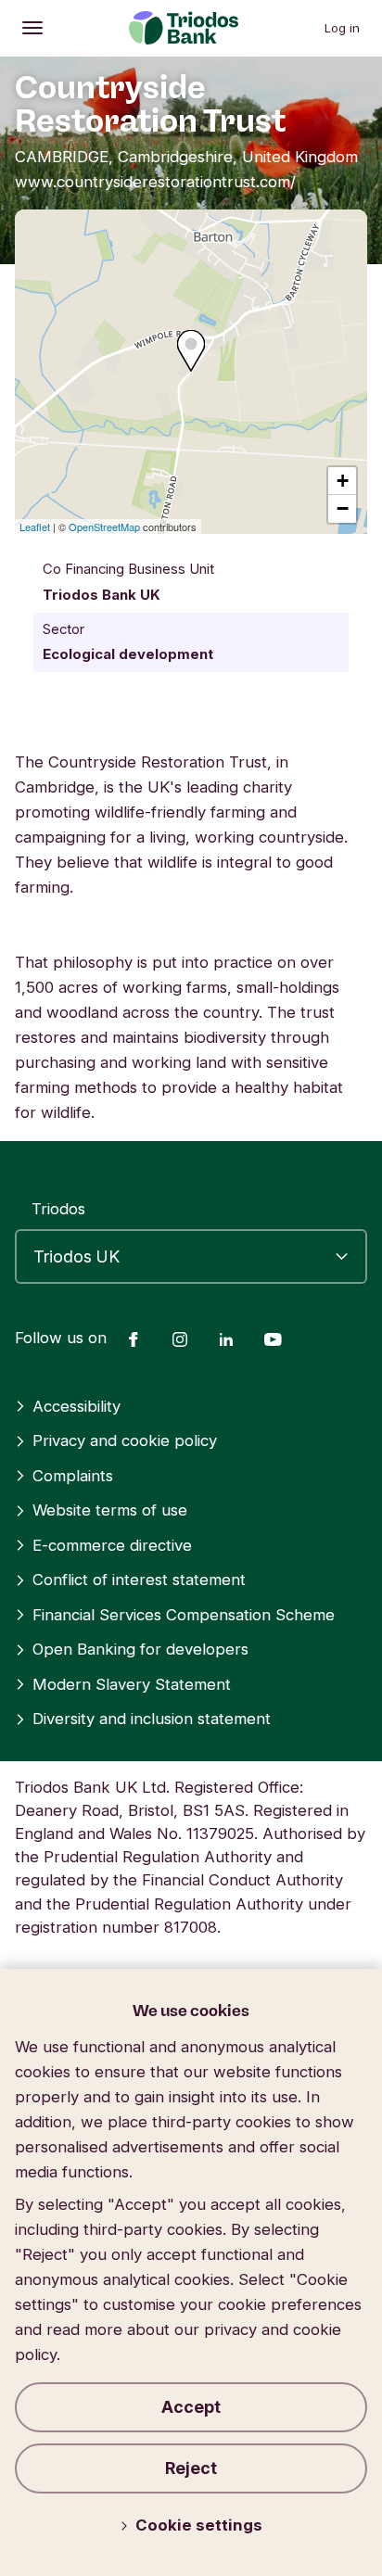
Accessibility (76, 1406)
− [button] (343, 508)
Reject (191, 2468)
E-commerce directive (112, 1545)
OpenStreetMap (104, 527)
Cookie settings (199, 2525)
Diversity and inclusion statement (152, 1719)
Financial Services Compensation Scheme (184, 1615)
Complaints (73, 1476)
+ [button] (343, 481)
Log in (342, 28)
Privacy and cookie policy (125, 1440)
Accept (191, 2407)
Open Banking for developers (140, 1649)
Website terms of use (110, 1510)
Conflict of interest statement (139, 1580)
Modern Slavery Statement (132, 1684)
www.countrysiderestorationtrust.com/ (155, 182)
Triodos (58, 1209)
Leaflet (35, 527)
